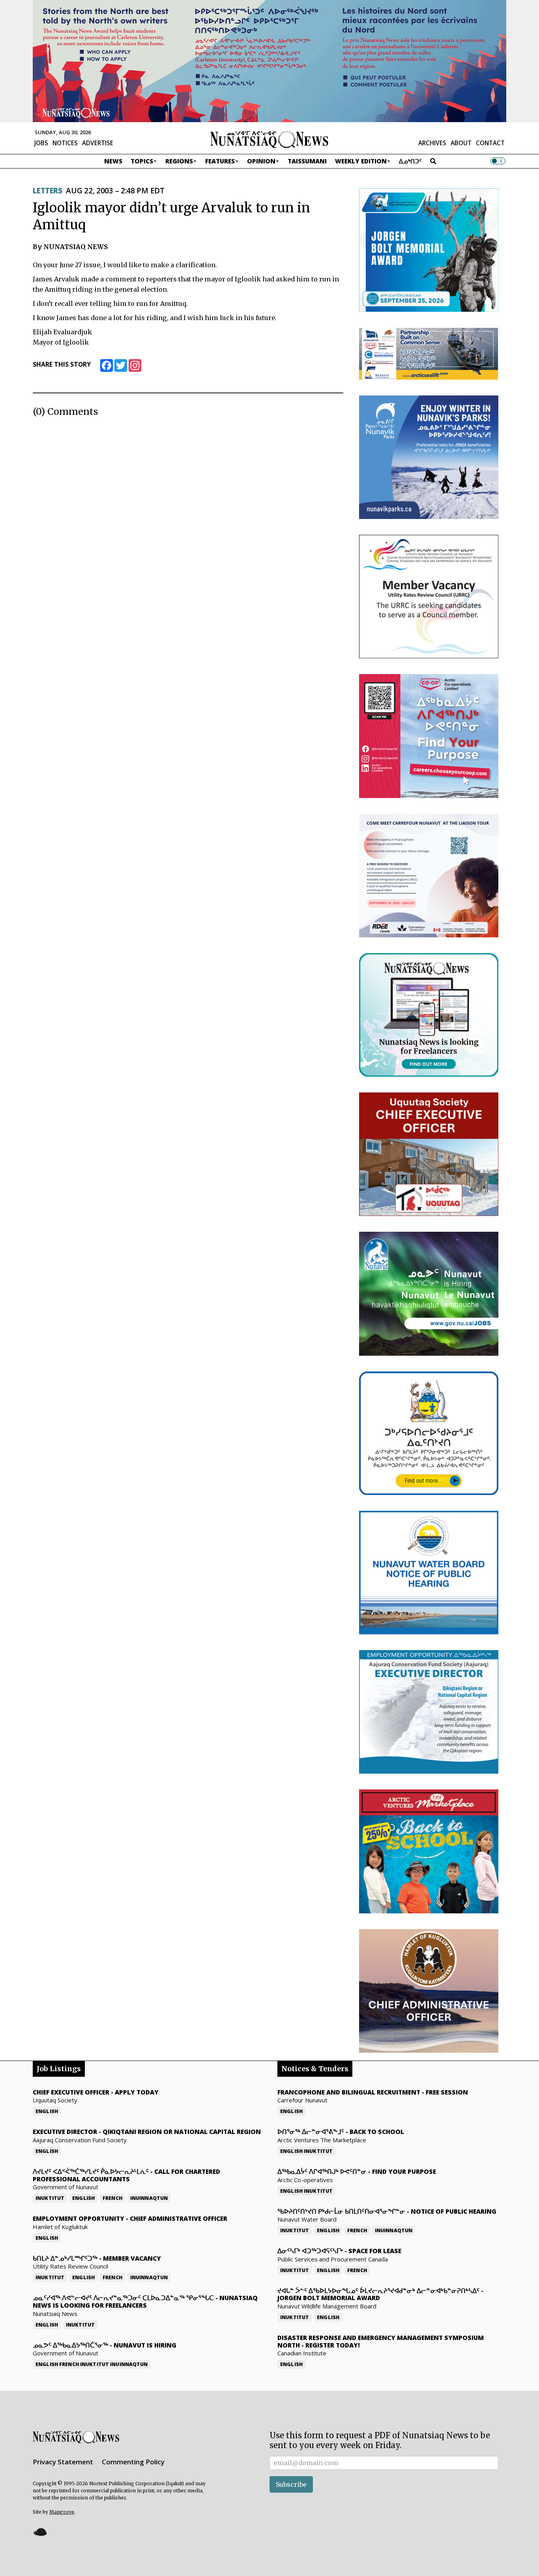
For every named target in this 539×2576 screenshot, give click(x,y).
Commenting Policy (133, 2462)
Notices (65, 143)
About (461, 143)
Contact (490, 143)
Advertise (98, 143)
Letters (47, 191)
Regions (179, 161)
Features (220, 161)
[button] (40, 2532)
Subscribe (291, 2484)
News (113, 161)
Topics (142, 161)
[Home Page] (269, 139)
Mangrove (62, 2512)
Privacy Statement (63, 2462)
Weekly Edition (361, 161)
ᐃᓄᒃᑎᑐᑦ (410, 161)
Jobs (41, 143)
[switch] (498, 161)
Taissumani (307, 161)
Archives (432, 143)
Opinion (261, 161)
